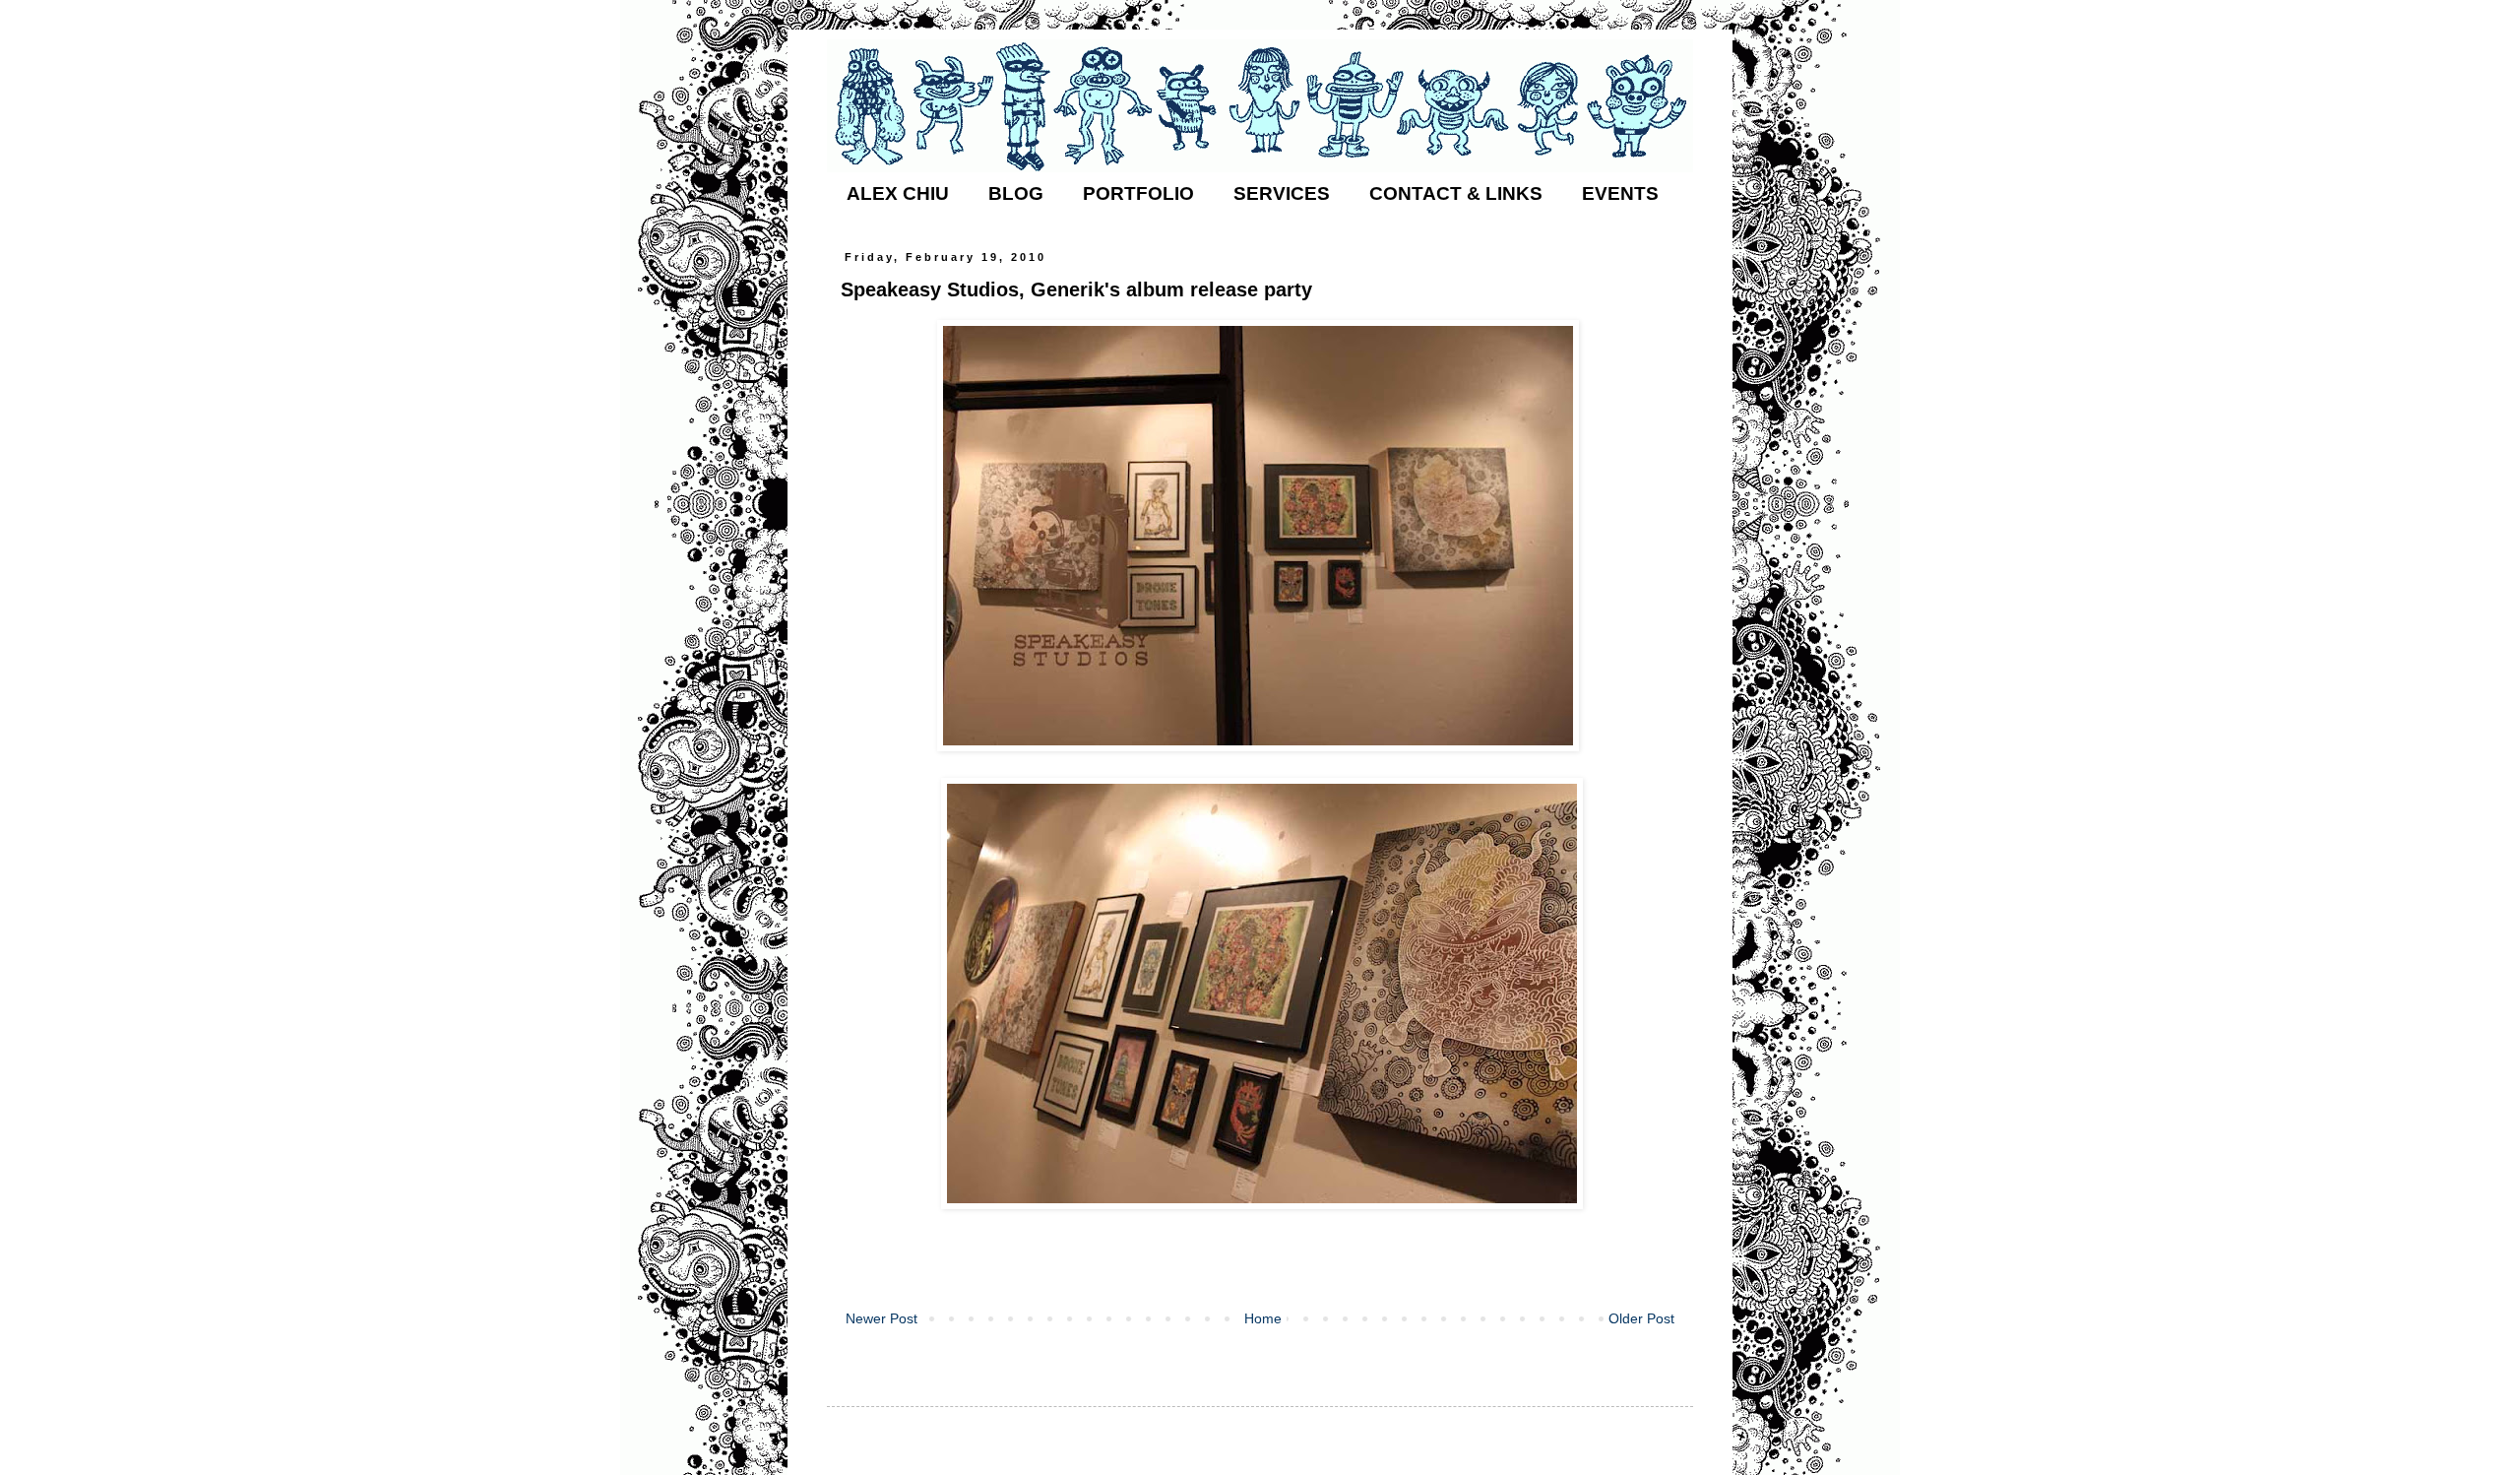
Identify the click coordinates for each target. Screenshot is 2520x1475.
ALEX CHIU (898, 193)
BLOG (1016, 193)
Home (1263, 1318)
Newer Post (882, 1318)
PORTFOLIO (1138, 193)
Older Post (1641, 1318)
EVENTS (1620, 193)
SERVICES (1282, 193)
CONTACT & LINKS (1456, 193)
